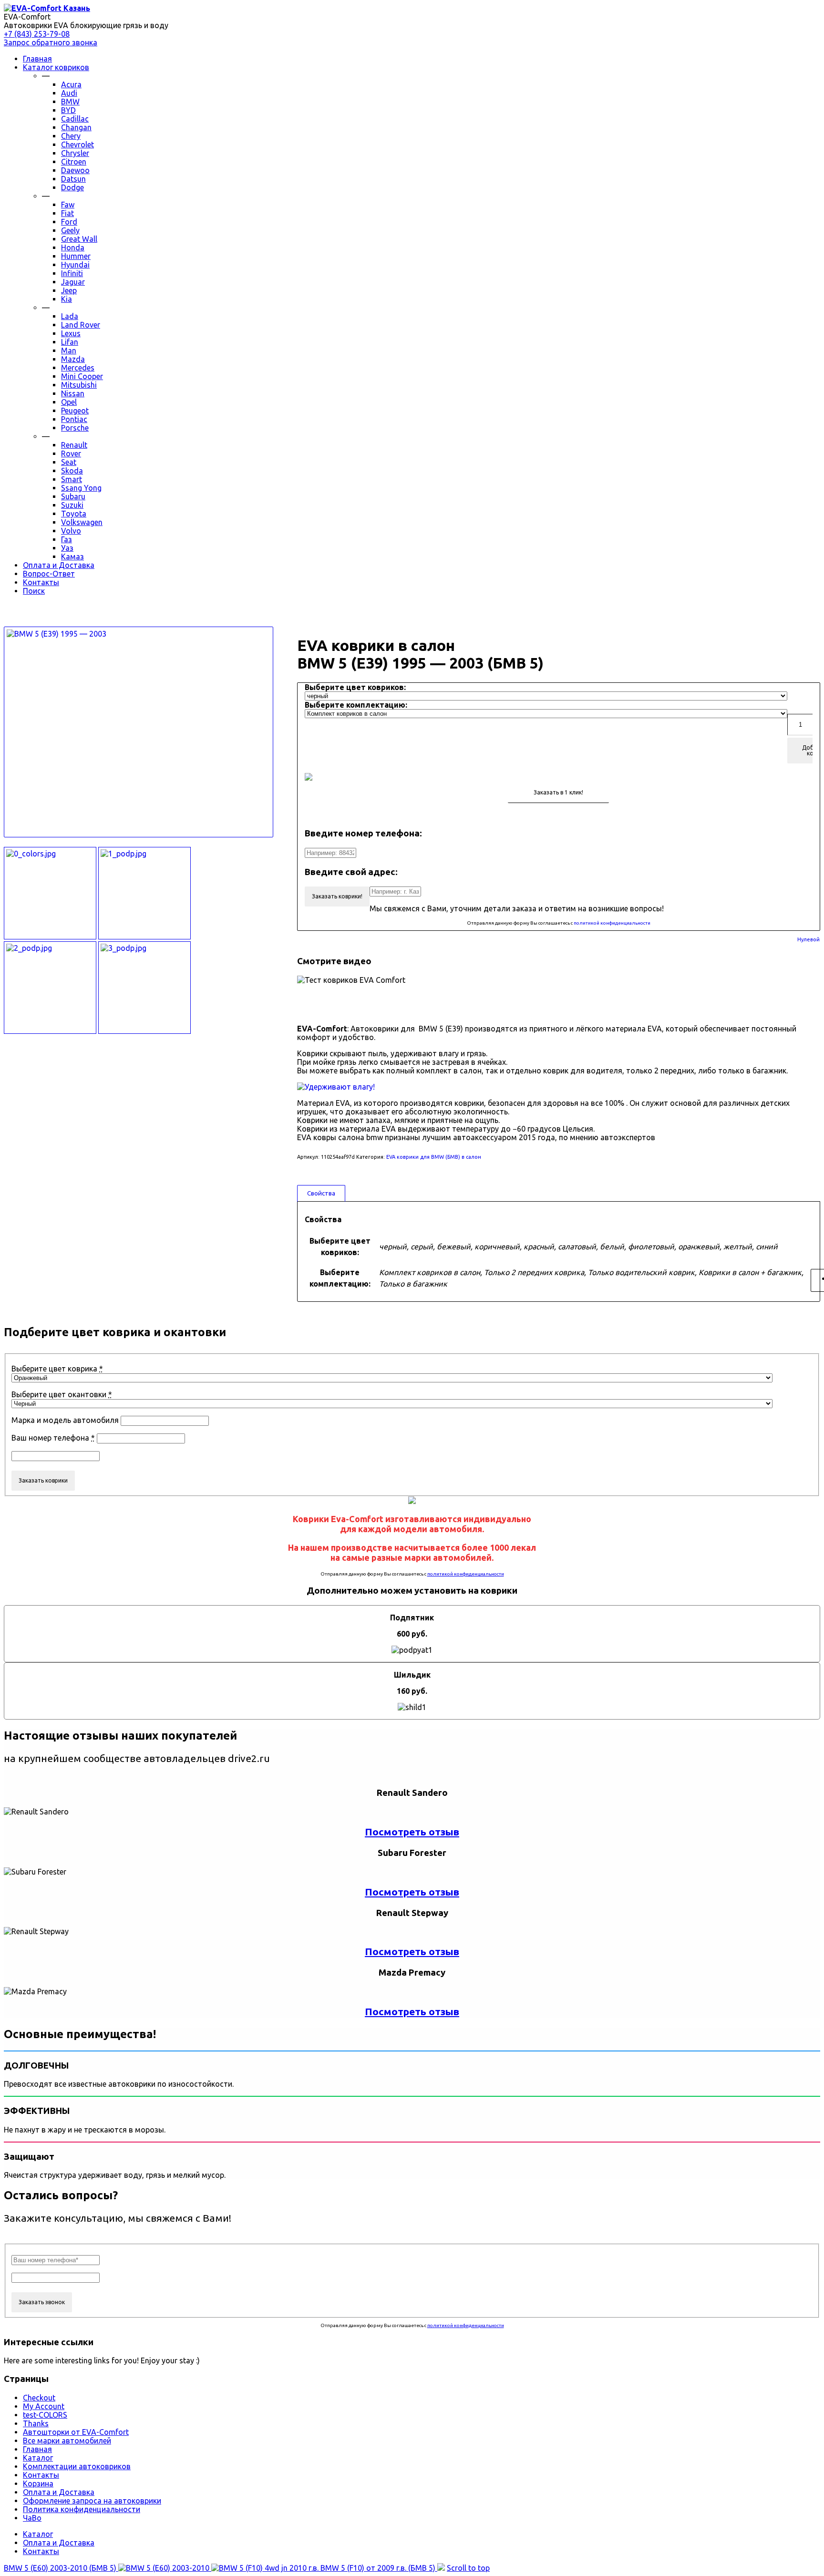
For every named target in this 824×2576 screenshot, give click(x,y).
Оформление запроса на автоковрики (92, 2501)
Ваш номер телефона (53, 1438)
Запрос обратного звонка (51, 42)
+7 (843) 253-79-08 (37, 34)
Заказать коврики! (337, 896)
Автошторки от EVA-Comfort (76, 2432)
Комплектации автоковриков (77, 2466)
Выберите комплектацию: (356, 705)
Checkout (39, 2398)
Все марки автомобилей (67, 2441)
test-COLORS (45, 2415)
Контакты (41, 2475)
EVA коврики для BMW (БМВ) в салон (434, 1157)
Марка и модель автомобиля (65, 1420)
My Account (44, 2406)
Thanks (36, 2423)
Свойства (321, 1193)
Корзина (38, 2483)
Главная (37, 2449)
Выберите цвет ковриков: (355, 687)
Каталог (38, 2458)
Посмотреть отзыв (412, 1832)
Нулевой (809, 940)
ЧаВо (32, 2518)
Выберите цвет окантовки (62, 1394)
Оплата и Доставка (59, 2492)
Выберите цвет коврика (57, 1369)
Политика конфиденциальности (82, 2509)
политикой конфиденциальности (612, 923)
